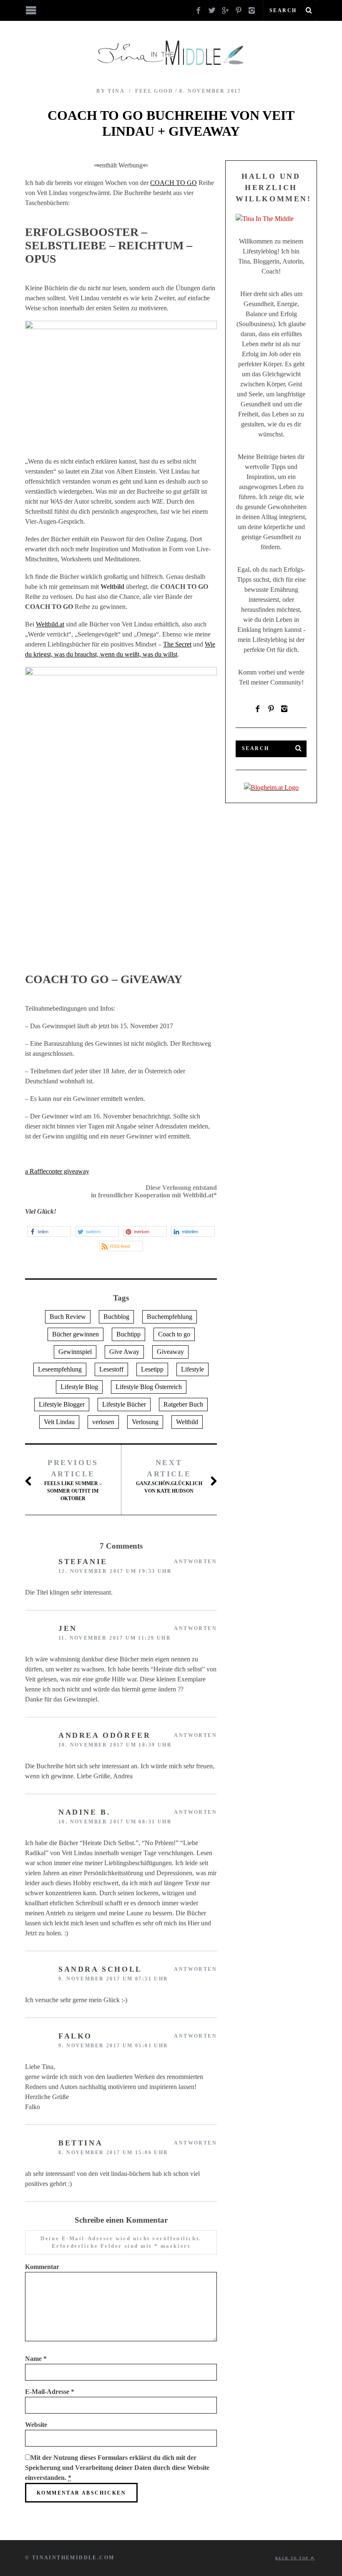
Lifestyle (192, 1369)
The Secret (177, 644)
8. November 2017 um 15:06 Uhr (113, 2153)
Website (36, 2425)
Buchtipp (128, 1334)
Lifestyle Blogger (62, 1404)
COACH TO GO (174, 183)
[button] (49, 1231)
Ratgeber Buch (183, 1404)
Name (36, 2359)
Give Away (124, 1352)
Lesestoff (111, 1369)
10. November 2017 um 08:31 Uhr (115, 1822)
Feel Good (154, 91)
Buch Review (68, 1317)
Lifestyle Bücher (124, 1404)
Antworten (195, 1562)
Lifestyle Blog (79, 1387)
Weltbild (187, 1422)
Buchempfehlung (170, 1317)
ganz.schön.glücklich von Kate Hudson (169, 1476)
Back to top (293, 2558)
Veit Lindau (59, 1422)
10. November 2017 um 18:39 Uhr (115, 1745)
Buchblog (116, 1317)
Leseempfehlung (60, 1369)
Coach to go (174, 1334)
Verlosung (145, 1422)
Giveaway (170, 1352)
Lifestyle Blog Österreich (149, 1387)
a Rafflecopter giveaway (57, 1171)
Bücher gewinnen (75, 1334)
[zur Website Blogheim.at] (271, 787)
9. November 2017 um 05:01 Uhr (113, 2046)
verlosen (103, 1422)
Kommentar (42, 2267)
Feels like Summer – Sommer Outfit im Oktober (73, 1480)
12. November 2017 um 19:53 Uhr (115, 1571)
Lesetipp (152, 1369)
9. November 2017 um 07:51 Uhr (113, 1979)
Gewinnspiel (75, 1352)
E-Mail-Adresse (50, 2392)
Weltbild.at (50, 624)
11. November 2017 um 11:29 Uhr (115, 1638)
